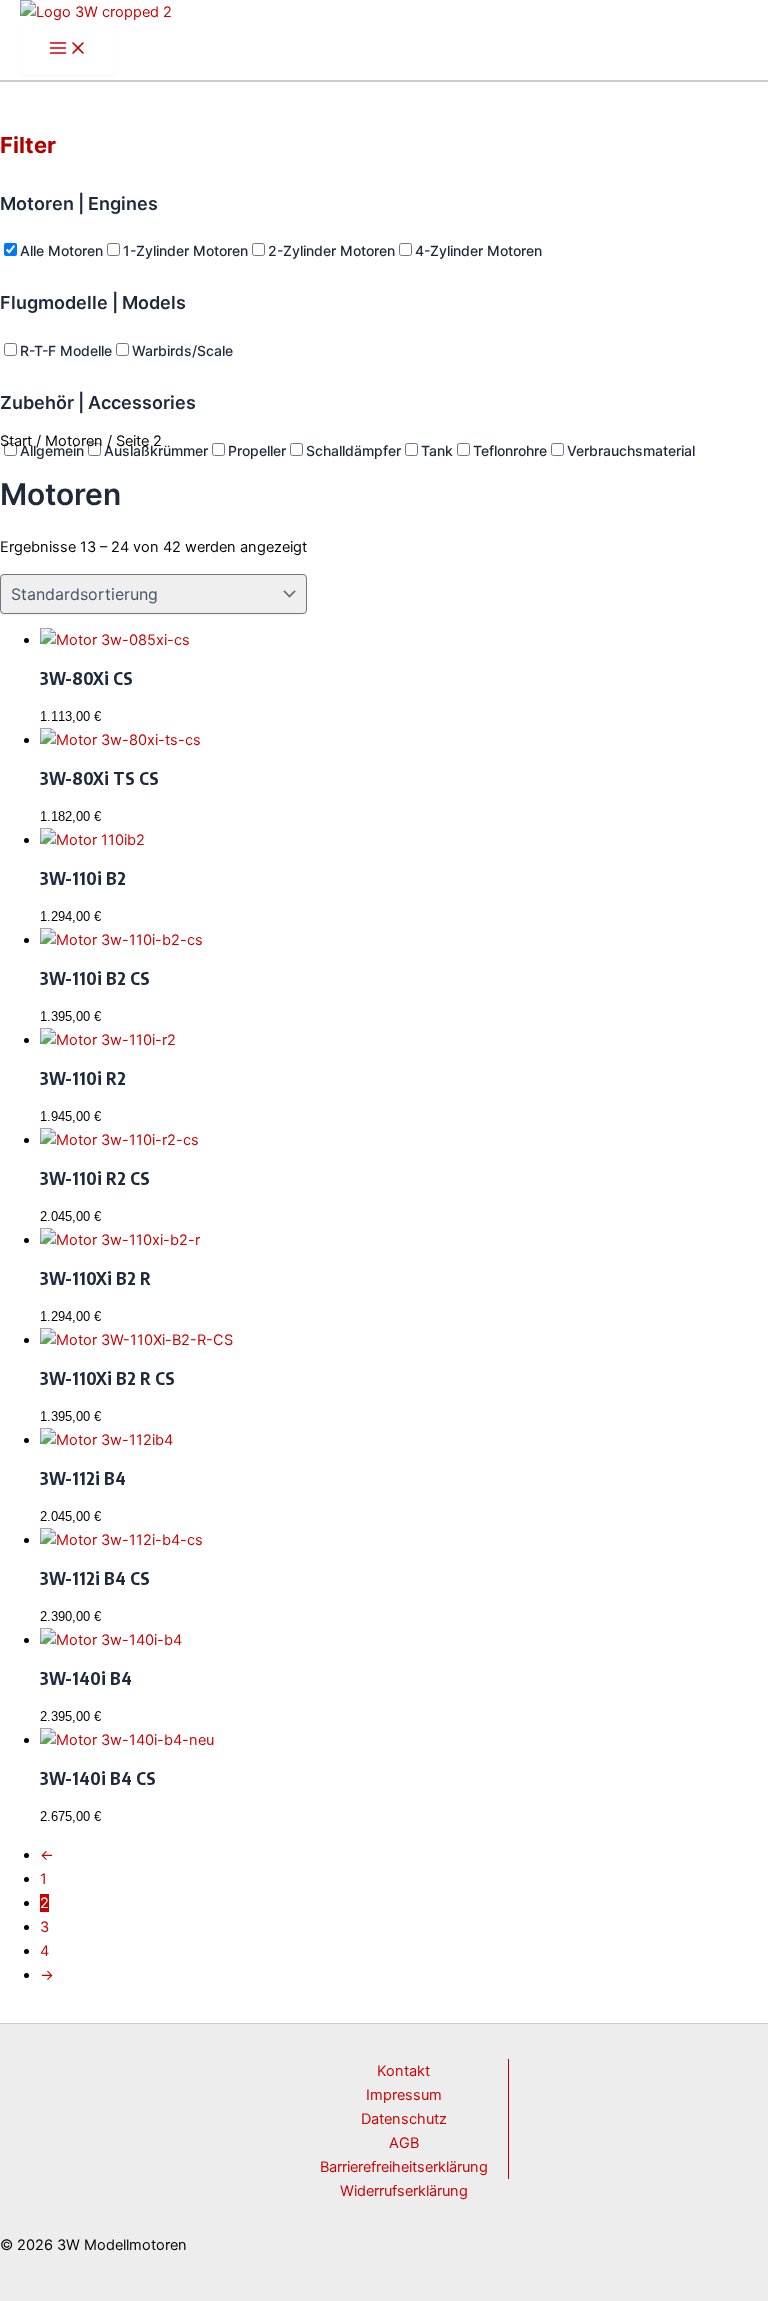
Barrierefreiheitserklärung (404, 2167)
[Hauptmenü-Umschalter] (68, 49)
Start (16, 441)
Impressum (404, 2095)
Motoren (74, 441)
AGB (404, 2143)
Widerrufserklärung (404, 2191)
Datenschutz (404, 2119)
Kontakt (403, 2071)
